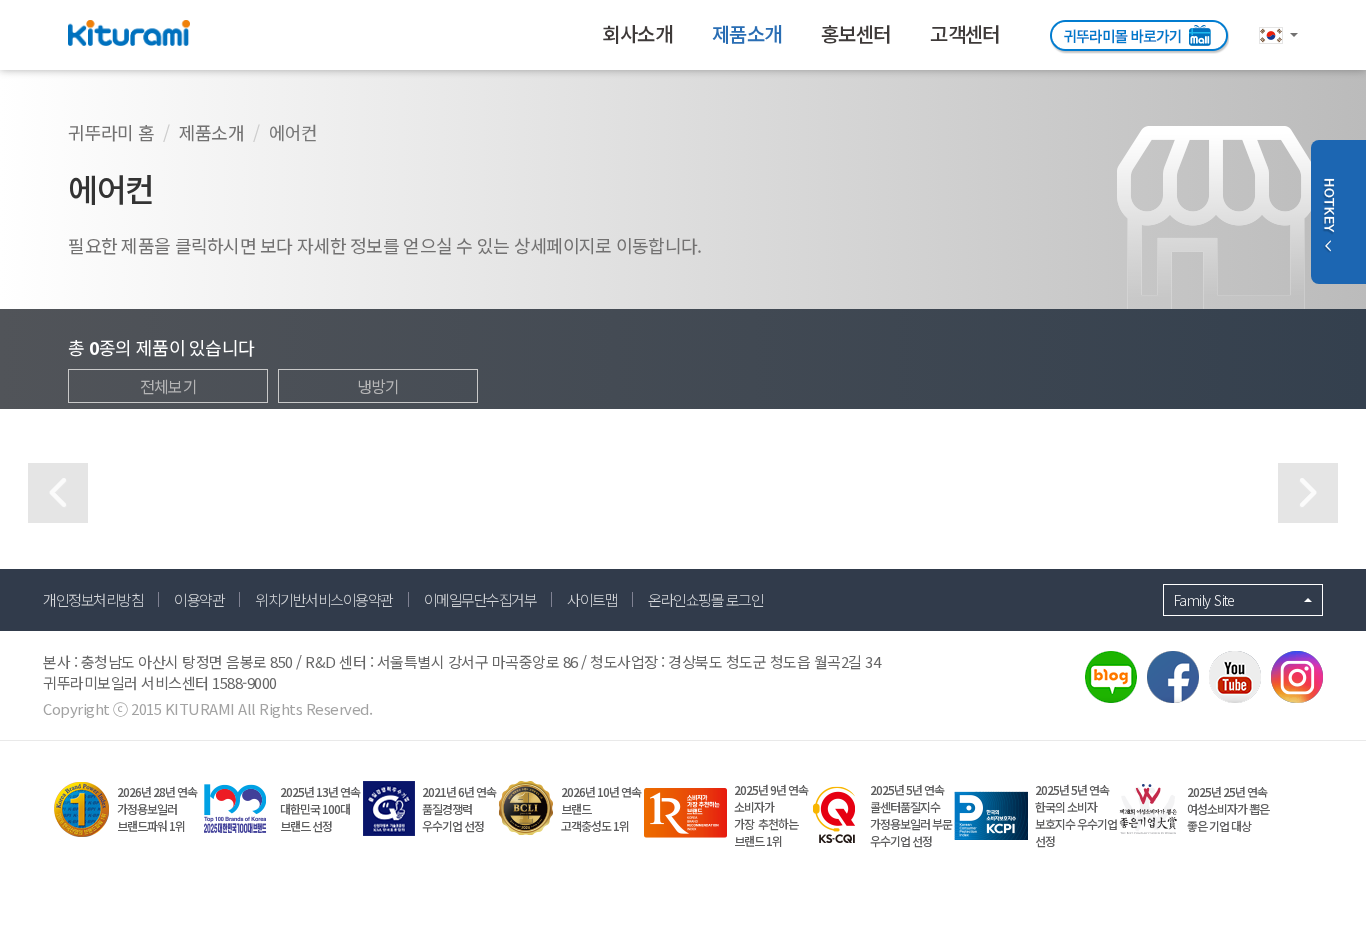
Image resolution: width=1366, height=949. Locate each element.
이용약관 (199, 599)
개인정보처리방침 (93, 599)
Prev (58, 493)
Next (1308, 493)
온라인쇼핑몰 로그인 (705, 599)
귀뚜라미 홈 (111, 132)
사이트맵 (592, 599)
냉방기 (378, 386)
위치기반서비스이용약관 (324, 599)
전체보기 (168, 386)
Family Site (1204, 600)
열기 (1328, 212)
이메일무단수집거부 (480, 599)
